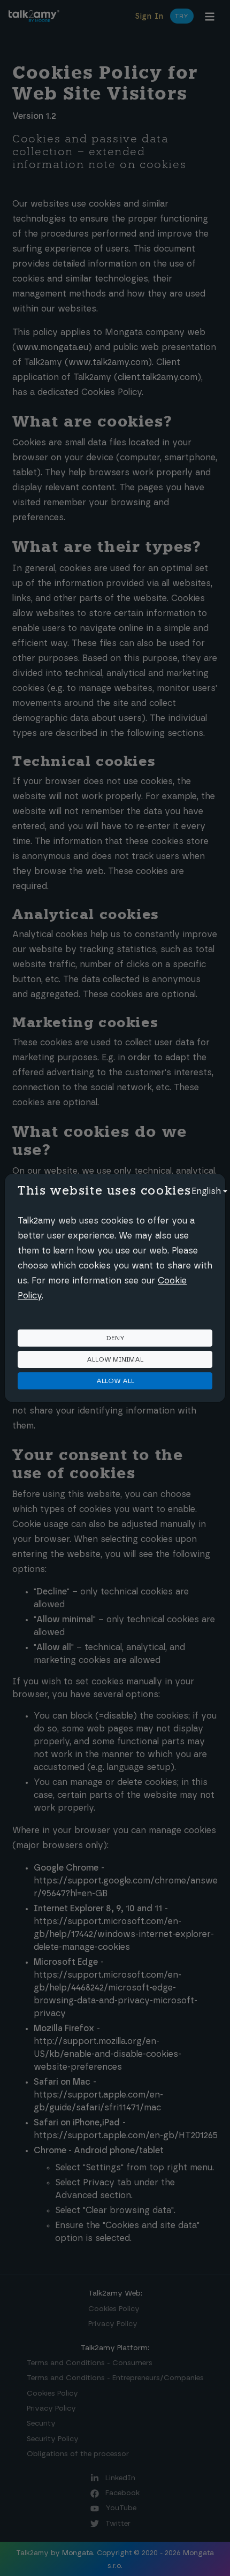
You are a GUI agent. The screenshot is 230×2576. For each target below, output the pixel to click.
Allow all (115, 1381)
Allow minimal (115, 1359)
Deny (115, 1338)
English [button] (206, 1191)
